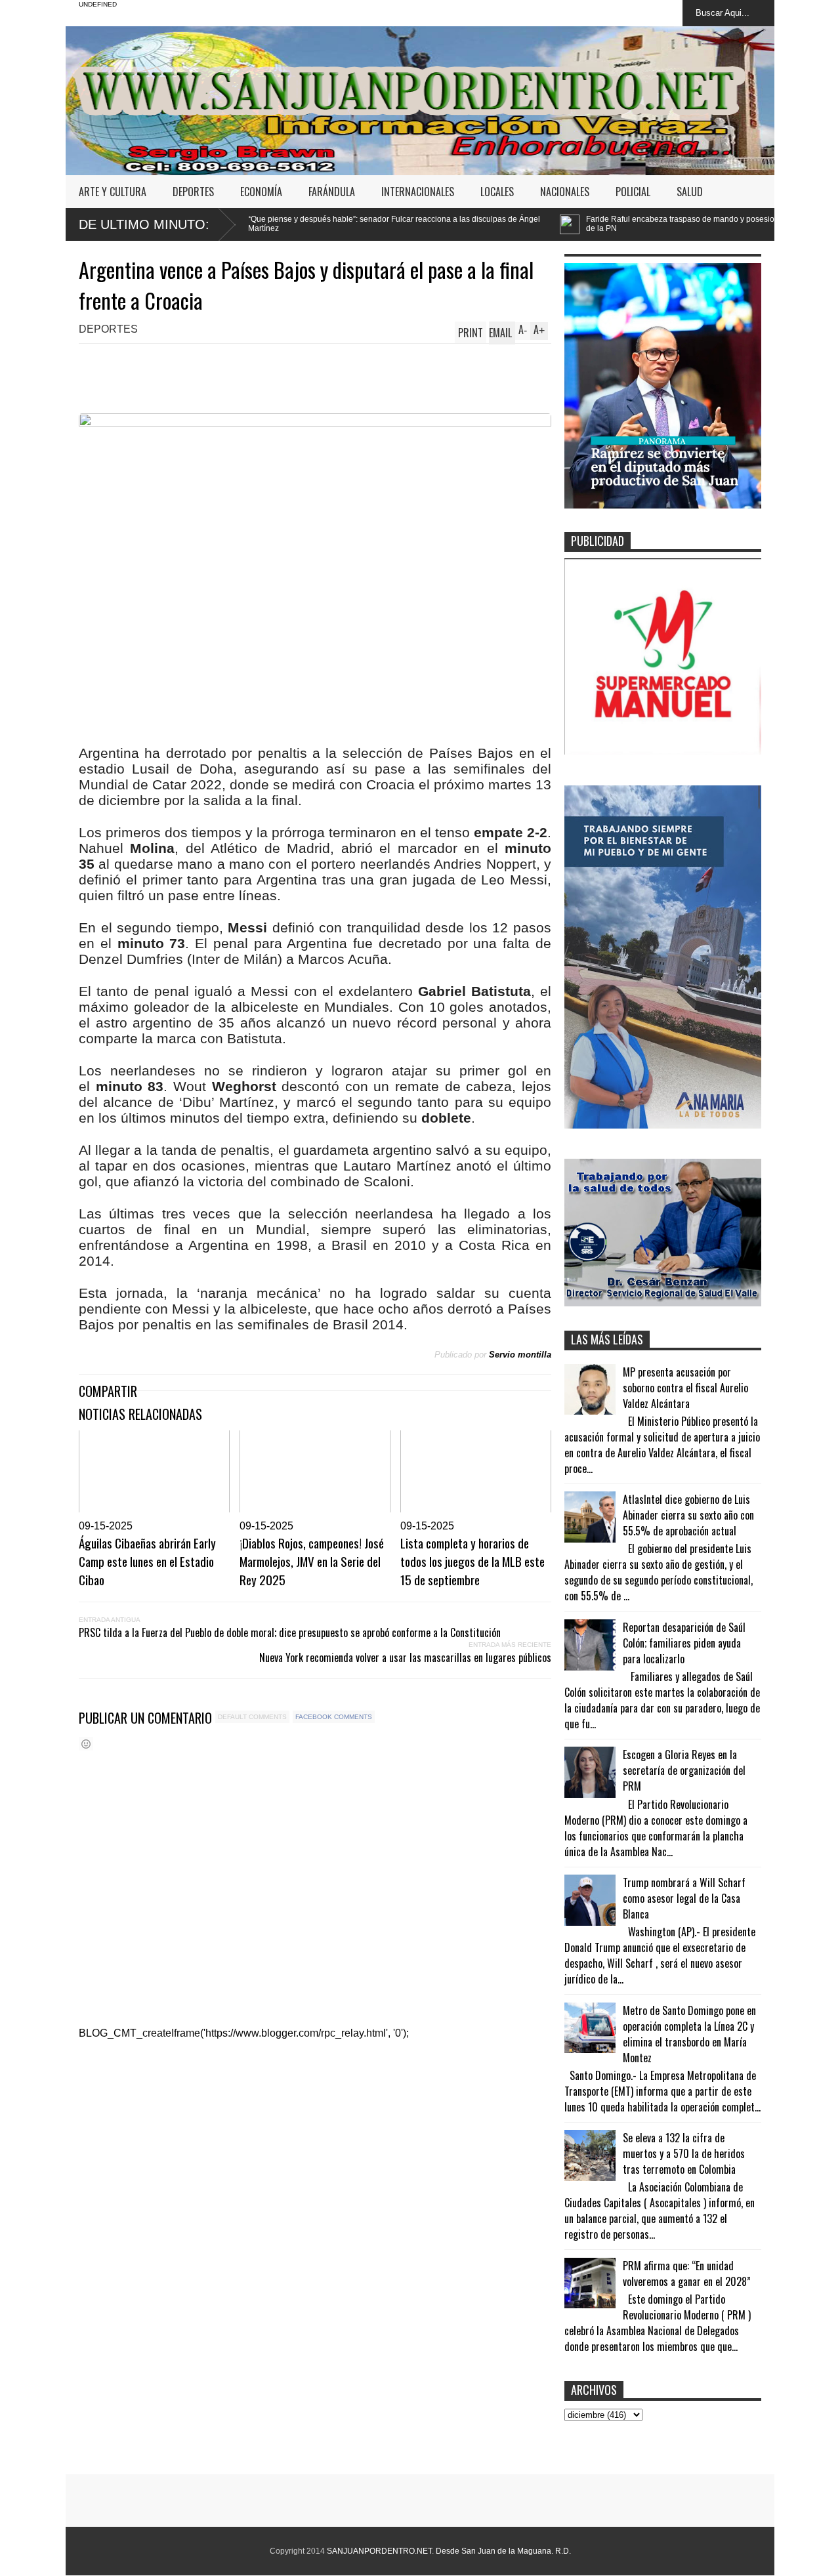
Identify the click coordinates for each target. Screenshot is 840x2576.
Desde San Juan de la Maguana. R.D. (503, 2551)
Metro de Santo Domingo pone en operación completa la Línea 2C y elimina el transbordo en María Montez (689, 2034)
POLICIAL (633, 192)
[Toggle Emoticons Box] (86, 1744)
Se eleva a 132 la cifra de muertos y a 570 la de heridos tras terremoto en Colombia (684, 2153)
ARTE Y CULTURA (113, 192)
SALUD (690, 192)
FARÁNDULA (332, 192)
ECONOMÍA (261, 192)
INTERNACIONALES (418, 192)
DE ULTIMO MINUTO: (144, 224)
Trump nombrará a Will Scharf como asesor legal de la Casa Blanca (684, 1898)
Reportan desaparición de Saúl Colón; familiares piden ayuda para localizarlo (684, 1643)
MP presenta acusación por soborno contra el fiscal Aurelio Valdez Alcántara (685, 1388)
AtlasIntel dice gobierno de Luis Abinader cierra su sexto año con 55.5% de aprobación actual (688, 1515)
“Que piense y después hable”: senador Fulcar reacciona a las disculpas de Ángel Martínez (260, 224)
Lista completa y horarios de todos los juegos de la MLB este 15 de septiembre (472, 1561)
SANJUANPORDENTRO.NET (379, 2551)
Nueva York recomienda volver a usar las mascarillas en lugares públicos (405, 1657)
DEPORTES (193, 192)
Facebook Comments (334, 1717)
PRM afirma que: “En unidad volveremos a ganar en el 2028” (687, 2274)
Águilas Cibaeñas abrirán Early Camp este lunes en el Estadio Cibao (147, 1561)
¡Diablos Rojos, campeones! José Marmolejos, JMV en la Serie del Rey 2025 (312, 1561)
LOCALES (497, 192)
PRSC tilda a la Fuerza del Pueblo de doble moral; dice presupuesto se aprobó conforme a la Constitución (290, 1632)
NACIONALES (565, 192)
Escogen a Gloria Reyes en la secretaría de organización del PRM (684, 1770)
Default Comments (252, 1717)
